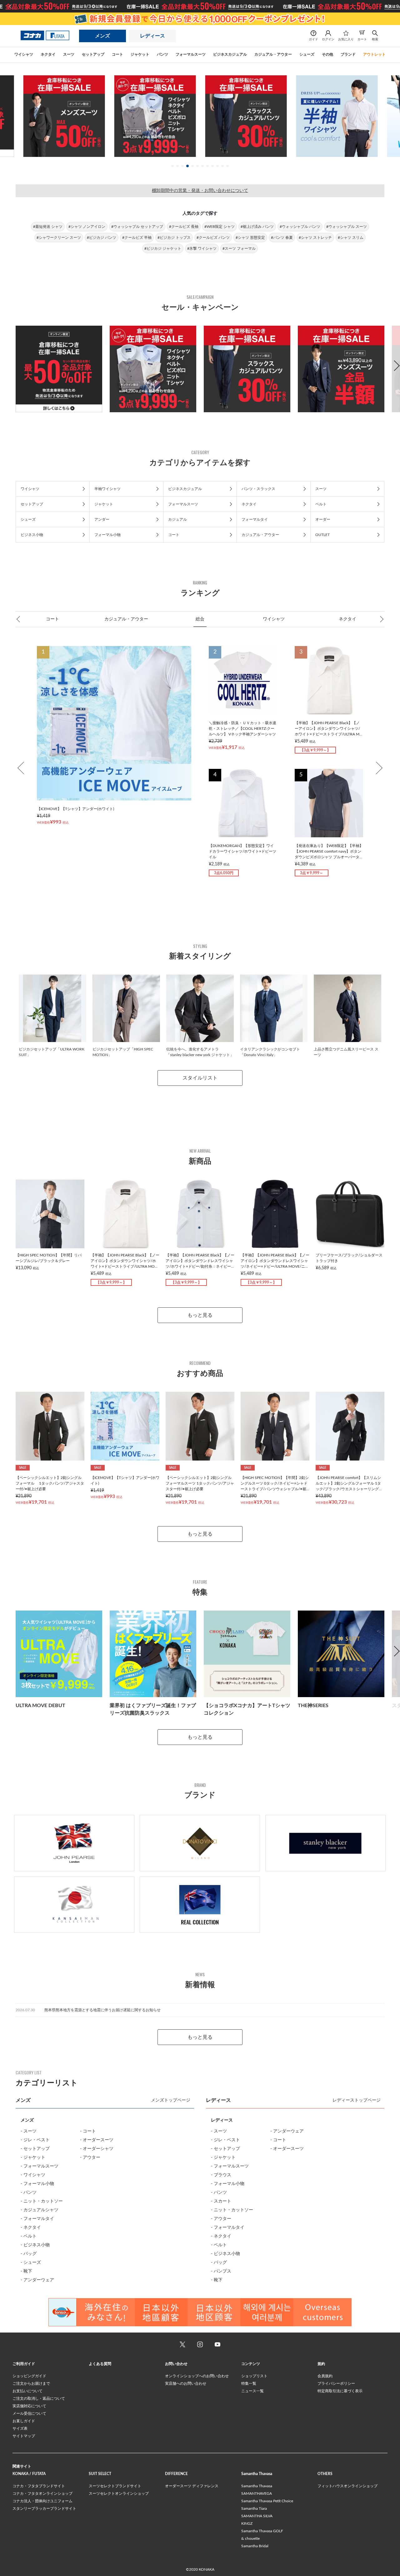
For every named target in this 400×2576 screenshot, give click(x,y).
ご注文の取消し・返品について (39, 2398)
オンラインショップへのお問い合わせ (197, 2376)
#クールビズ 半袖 (137, 238)
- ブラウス (221, 2175)
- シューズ (31, 2263)
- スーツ (29, 2131)
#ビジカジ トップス (174, 238)
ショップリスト (254, 2376)
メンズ (102, 36)
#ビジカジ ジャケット (163, 248)
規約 (321, 2364)
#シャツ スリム (351, 238)
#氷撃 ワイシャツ (202, 248)
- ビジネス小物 (35, 2245)
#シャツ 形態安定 (250, 238)
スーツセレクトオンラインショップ (119, 2493)
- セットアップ (35, 2149)
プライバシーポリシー (336, 2383)
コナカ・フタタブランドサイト (39, 2486)
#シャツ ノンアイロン (87, 227)
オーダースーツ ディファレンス (192, 2486)
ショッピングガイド (29, 2376)
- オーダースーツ (97, 2140)
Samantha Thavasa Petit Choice (267, 2501)
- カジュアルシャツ (40, 2210)
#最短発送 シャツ (48, 227)
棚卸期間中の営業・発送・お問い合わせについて (200, 191)
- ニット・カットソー (42, 2201)
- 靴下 (26, 2271)
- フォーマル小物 (37, 2184)
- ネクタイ (31, 2228)
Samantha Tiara (254, 2508)
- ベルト (29, 2236)
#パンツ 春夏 (282, 238)
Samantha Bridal (255, 2546)
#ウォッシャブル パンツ (300, 227)
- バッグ (29, 2254)
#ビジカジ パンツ (102, 238)
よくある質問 (100, 2364)
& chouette (250, 2538)
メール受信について (29, 2413)
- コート (88, 2131)
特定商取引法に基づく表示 (340, 2391)
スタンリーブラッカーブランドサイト (44, 2508)
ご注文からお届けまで (31, 2383)
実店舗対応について (29, 2406)
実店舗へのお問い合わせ (186, 2383)
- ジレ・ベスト (35, 2140)
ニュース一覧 (252, 2391)
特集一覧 (249, 2383)
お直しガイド (24, 2421)
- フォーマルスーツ (40, 2166)
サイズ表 (20, 2428)
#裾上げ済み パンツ (257, 227)
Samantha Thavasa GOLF (262, 2531)
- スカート (221, 2201)
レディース (152, 36)
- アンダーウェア (37, 2280)
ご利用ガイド (24, 2364)
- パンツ (29, 2193)
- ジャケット (33, 2158)
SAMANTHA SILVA (257, 2516)
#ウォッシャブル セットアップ (137, 227)
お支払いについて (27, 2391)
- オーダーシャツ (97, 2149)
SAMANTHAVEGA (257, 2493)
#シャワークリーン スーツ (59, 238)
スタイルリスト (200, 1078)
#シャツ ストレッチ (315, 238)
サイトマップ (24, 2436)
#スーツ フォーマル (239, 248)
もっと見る (200, 1315)
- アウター (90, 2158)
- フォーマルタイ (37, 2219)
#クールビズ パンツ (213, 238)
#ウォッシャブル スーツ (347, 227)
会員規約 (325, 2376)
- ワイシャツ (33, 2175)
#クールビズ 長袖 (184, 227)
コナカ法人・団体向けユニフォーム (42, 2501)
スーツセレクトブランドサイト (115, 2486)
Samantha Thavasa (257, 2486)
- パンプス (221, 2271)
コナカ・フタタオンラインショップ (42, 2493)
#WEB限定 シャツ (220, 227)
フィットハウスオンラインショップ (347, 2486)
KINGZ (247, 2523)
